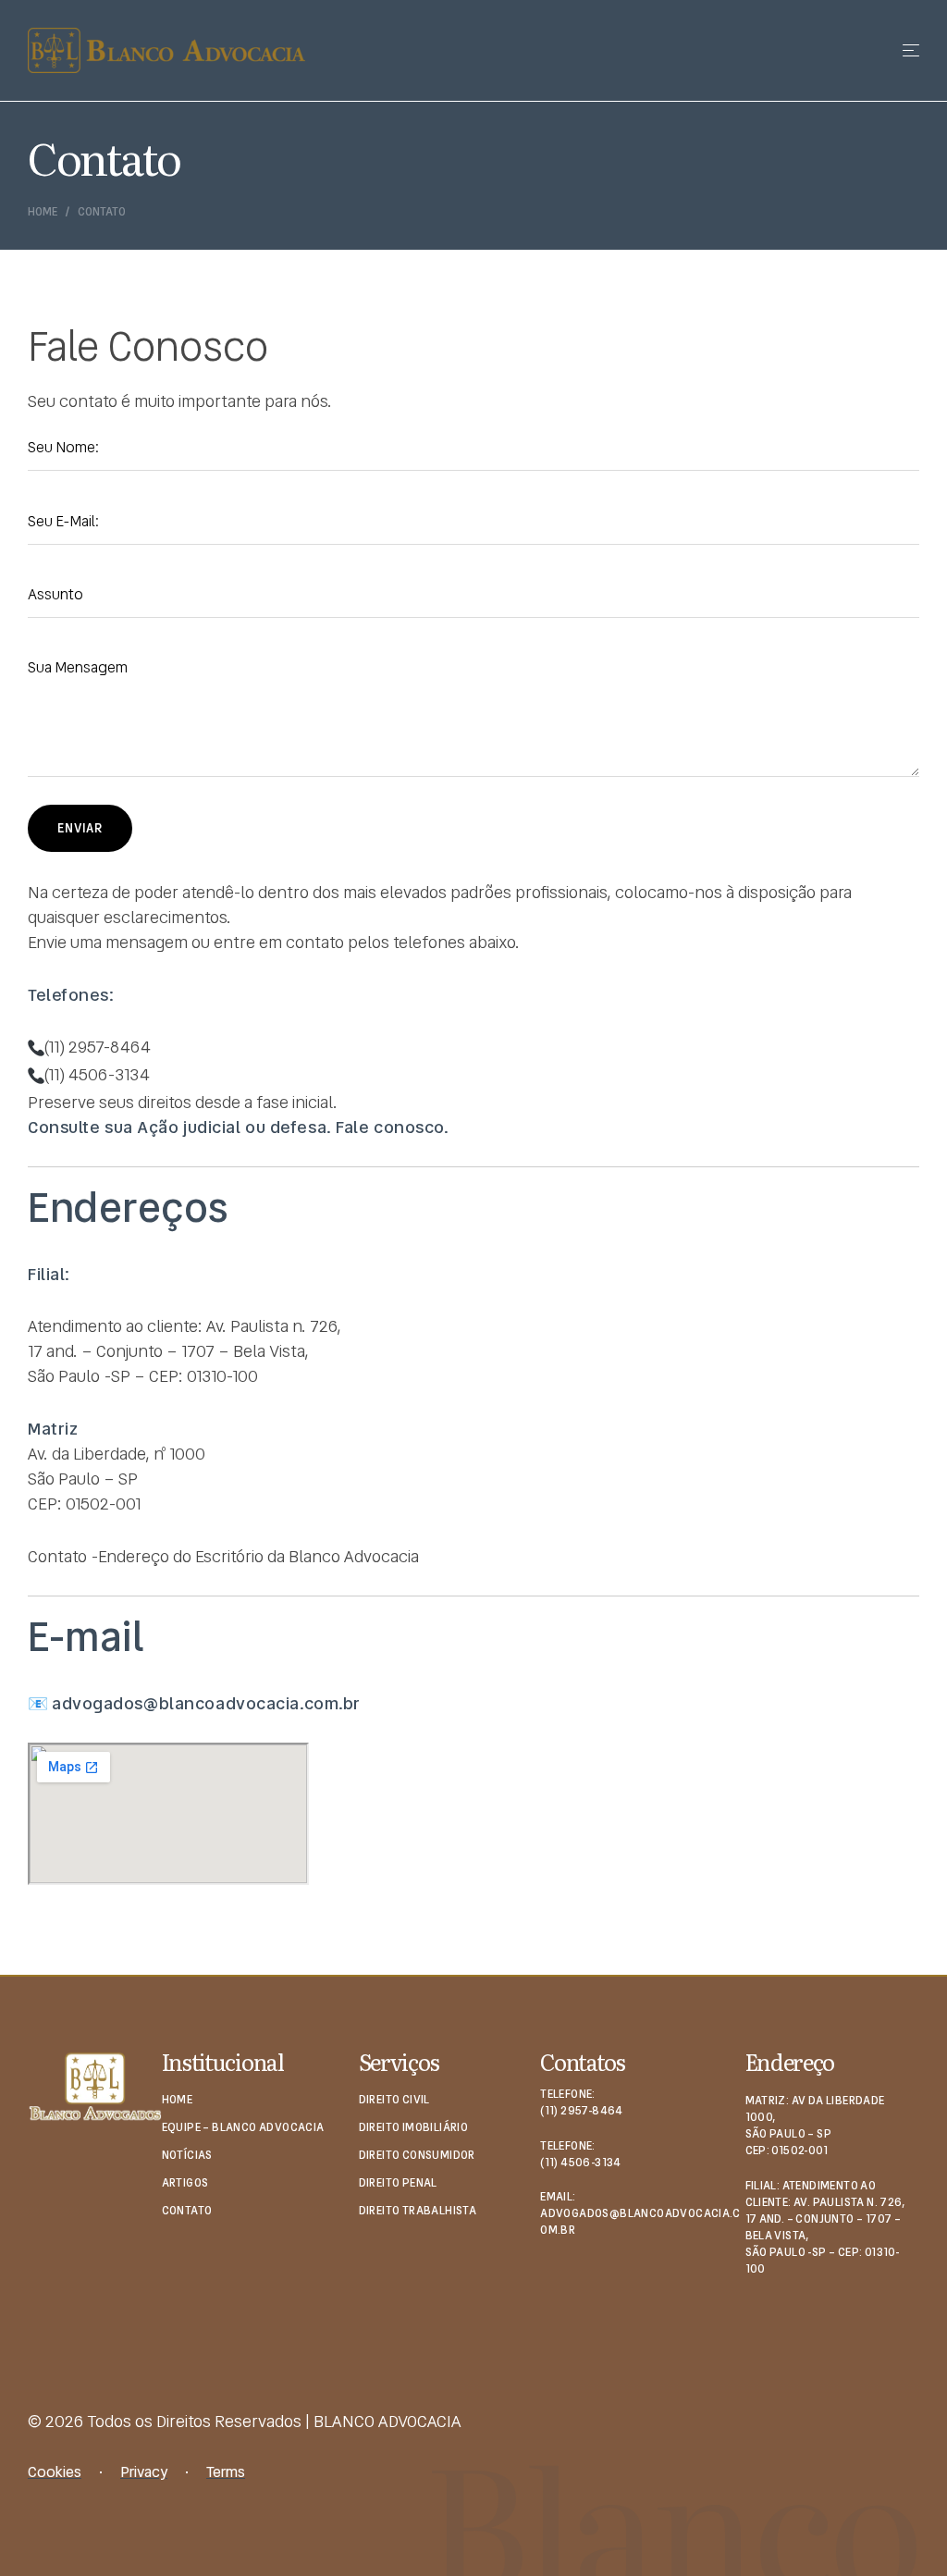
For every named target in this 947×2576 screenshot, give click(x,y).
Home (43, 212)
